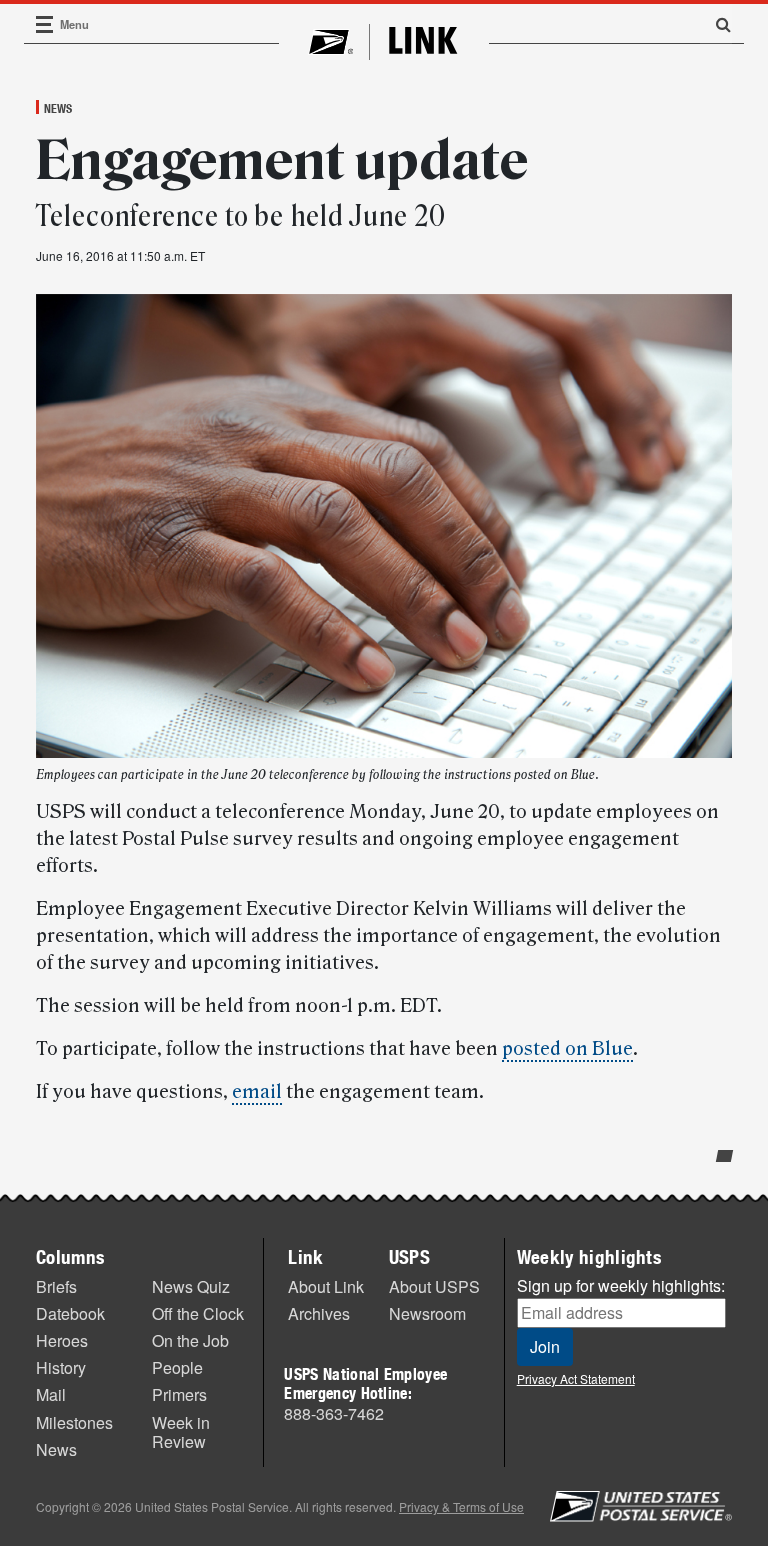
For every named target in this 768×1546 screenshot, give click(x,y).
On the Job (190, 1340)
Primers (179, 1394)
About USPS (434, 1286)
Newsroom (427, 1313)
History (61, 1367)
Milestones (74, 1422)
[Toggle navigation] (45, 24)
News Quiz (191, 1286)
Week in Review (181, 1432)
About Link (326, 1286)
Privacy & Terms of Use (461, 1506)
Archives (319, 1313)
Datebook (70, 1313)
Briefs (56, 1286)
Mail (51, 1394)
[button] (716, 24)
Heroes (62, 1340)
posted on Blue (567, 1049)
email (257, 1092)
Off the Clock (198, 1313)
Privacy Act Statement (576, 1378)
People (177, 1367)
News (58, 108)
